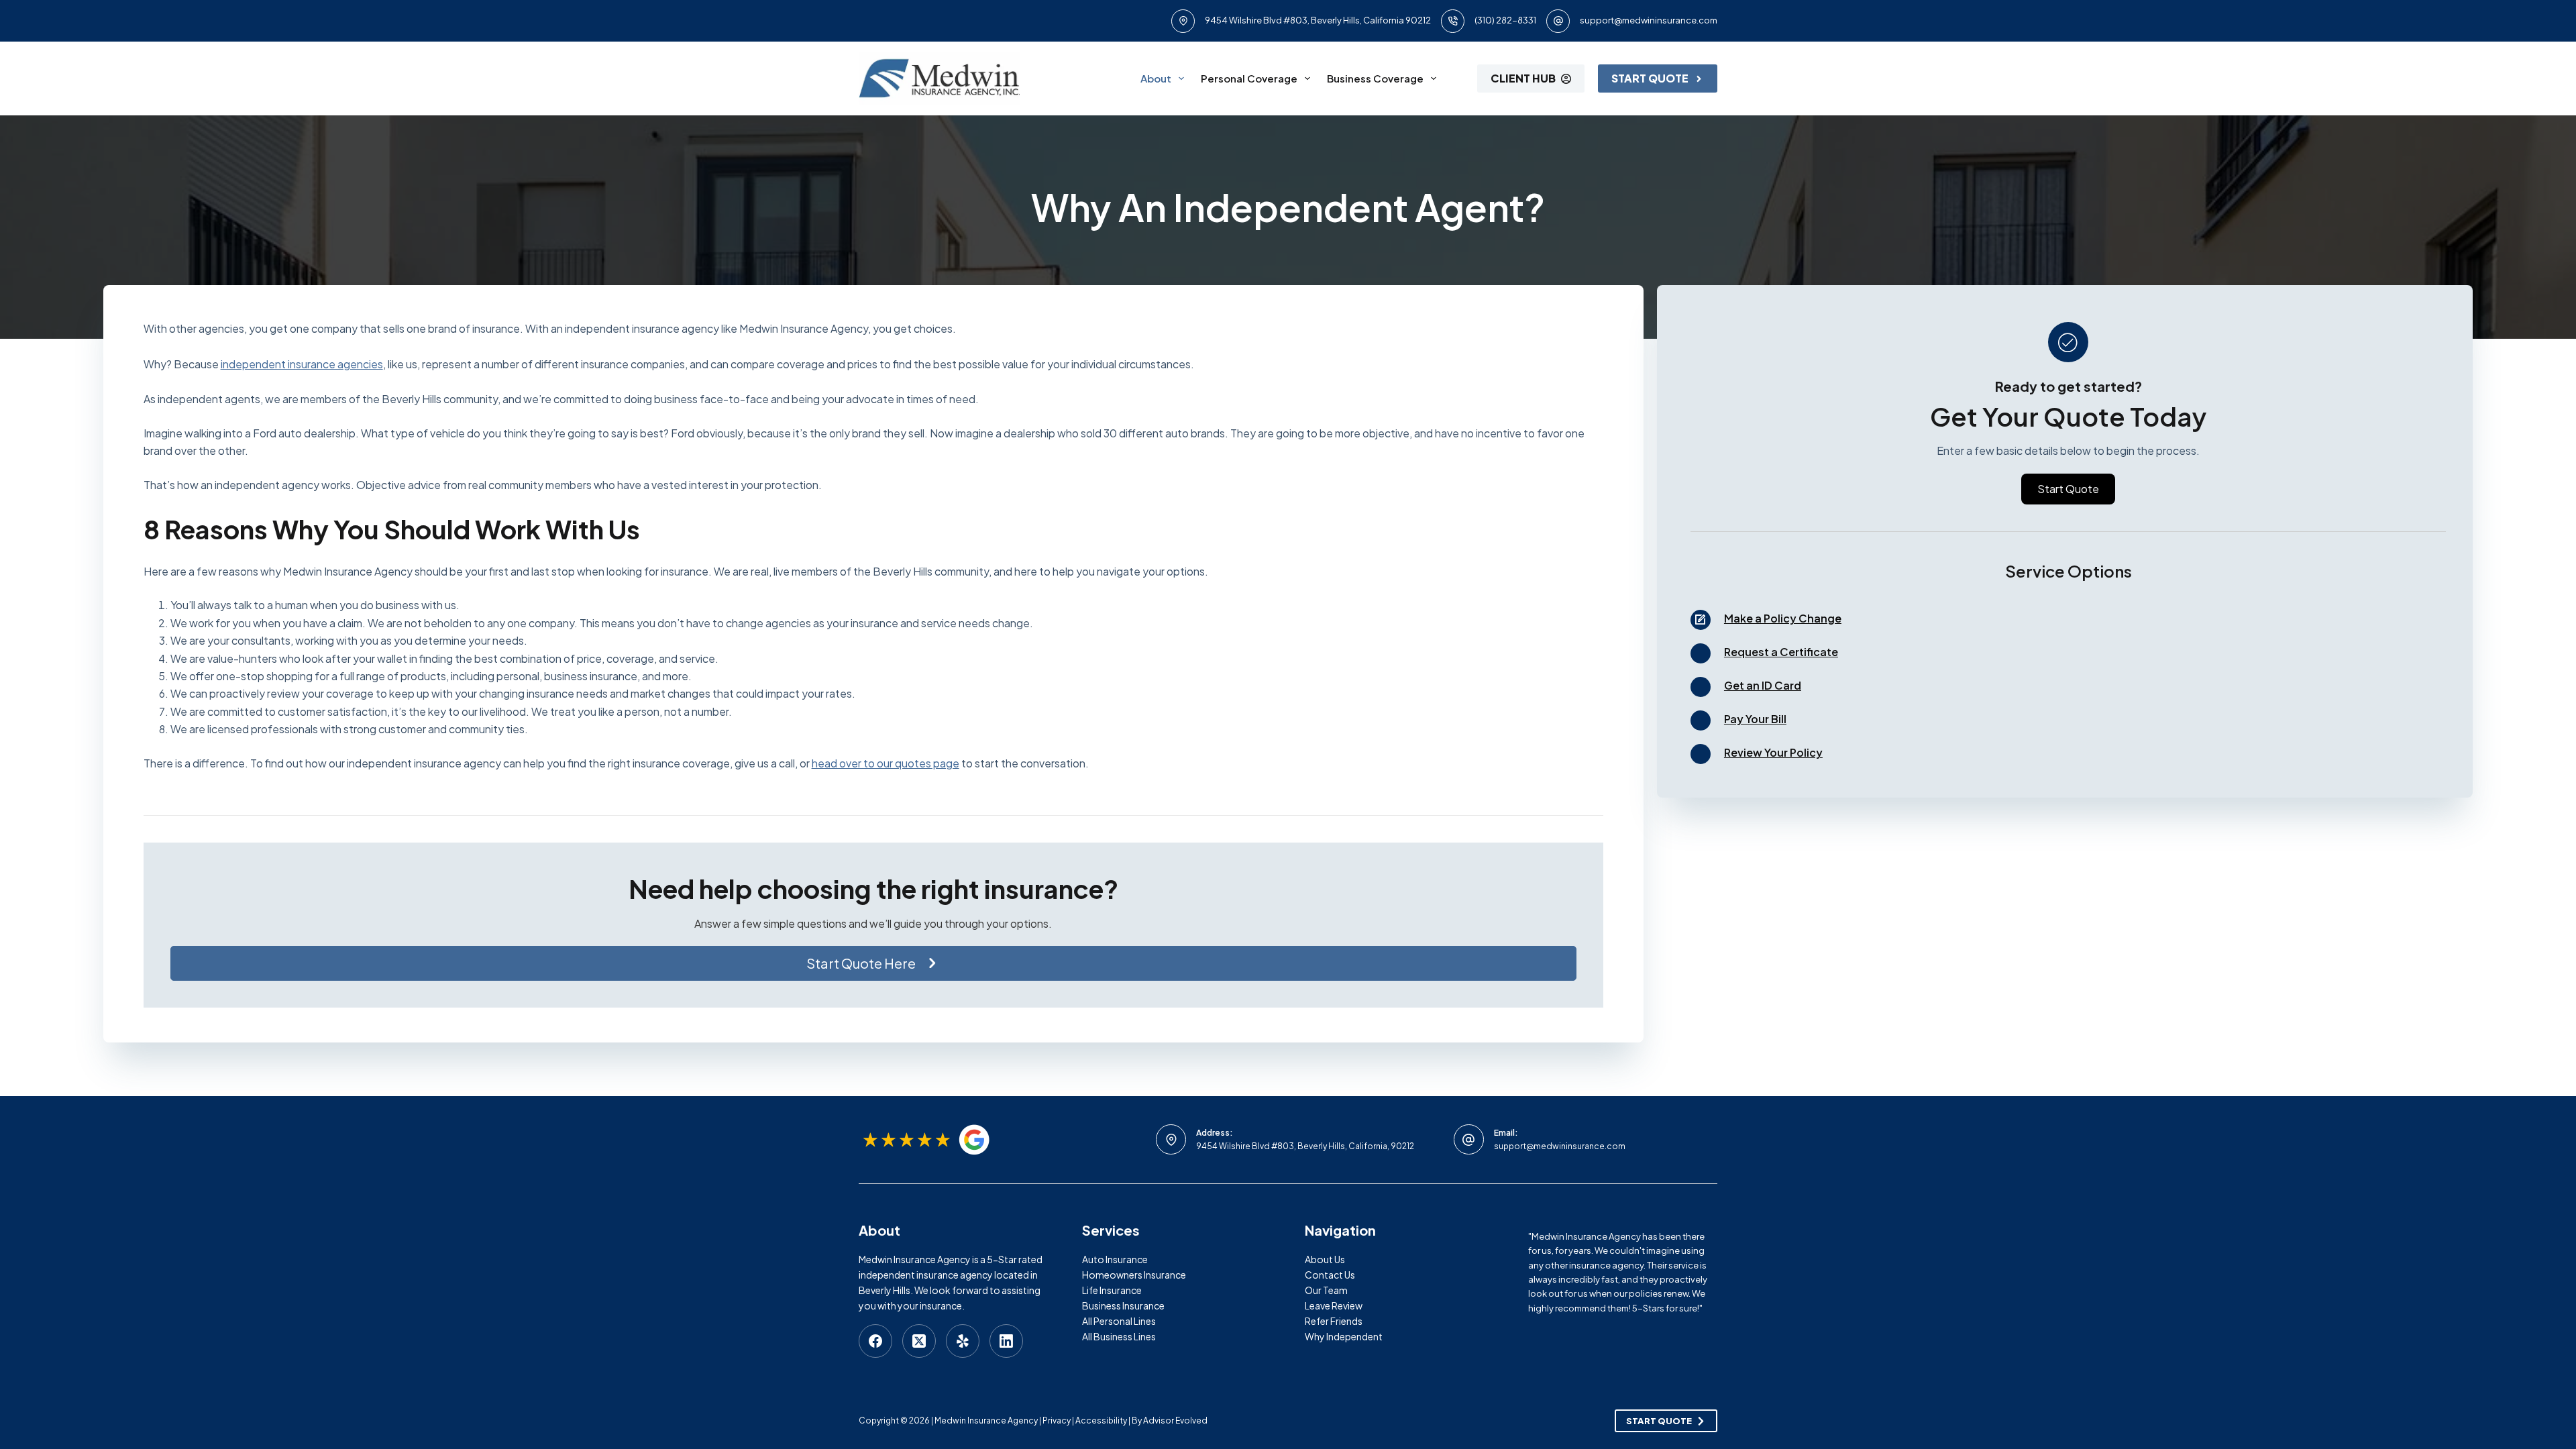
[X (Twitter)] (919, 1341)
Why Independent (1344, 1336)
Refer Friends (1334, 1321)
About (1156, 78)
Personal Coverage (1249, 78)
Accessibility (1101, 1420)
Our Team (1326, 1290)
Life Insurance (1112, 1290)
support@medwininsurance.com (1649, 20)
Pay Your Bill (1755, 719)
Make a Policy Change (1783, 618)
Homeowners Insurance (1134, 1275)
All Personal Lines (1119, 1321)
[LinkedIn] (1006, 1341)
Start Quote (1650, 78)
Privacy (1057, 1420)
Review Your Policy (1773, 752)
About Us (1325, 1259)
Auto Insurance (1115, 1259)
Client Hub (1523, 78)
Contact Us (1330, 1275)
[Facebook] (875, 1341)
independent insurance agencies (302, 364)
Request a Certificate (1781, 652)
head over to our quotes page (885, 763)
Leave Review (1334, 1305)
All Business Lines (1119, 1336)
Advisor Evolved (1175, 1420)
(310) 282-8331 (1505, 20)
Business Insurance (1123, 1305)
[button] (873, 963)
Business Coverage (1375, 78)
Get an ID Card (1763, 685)
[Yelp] (963, 1341)
